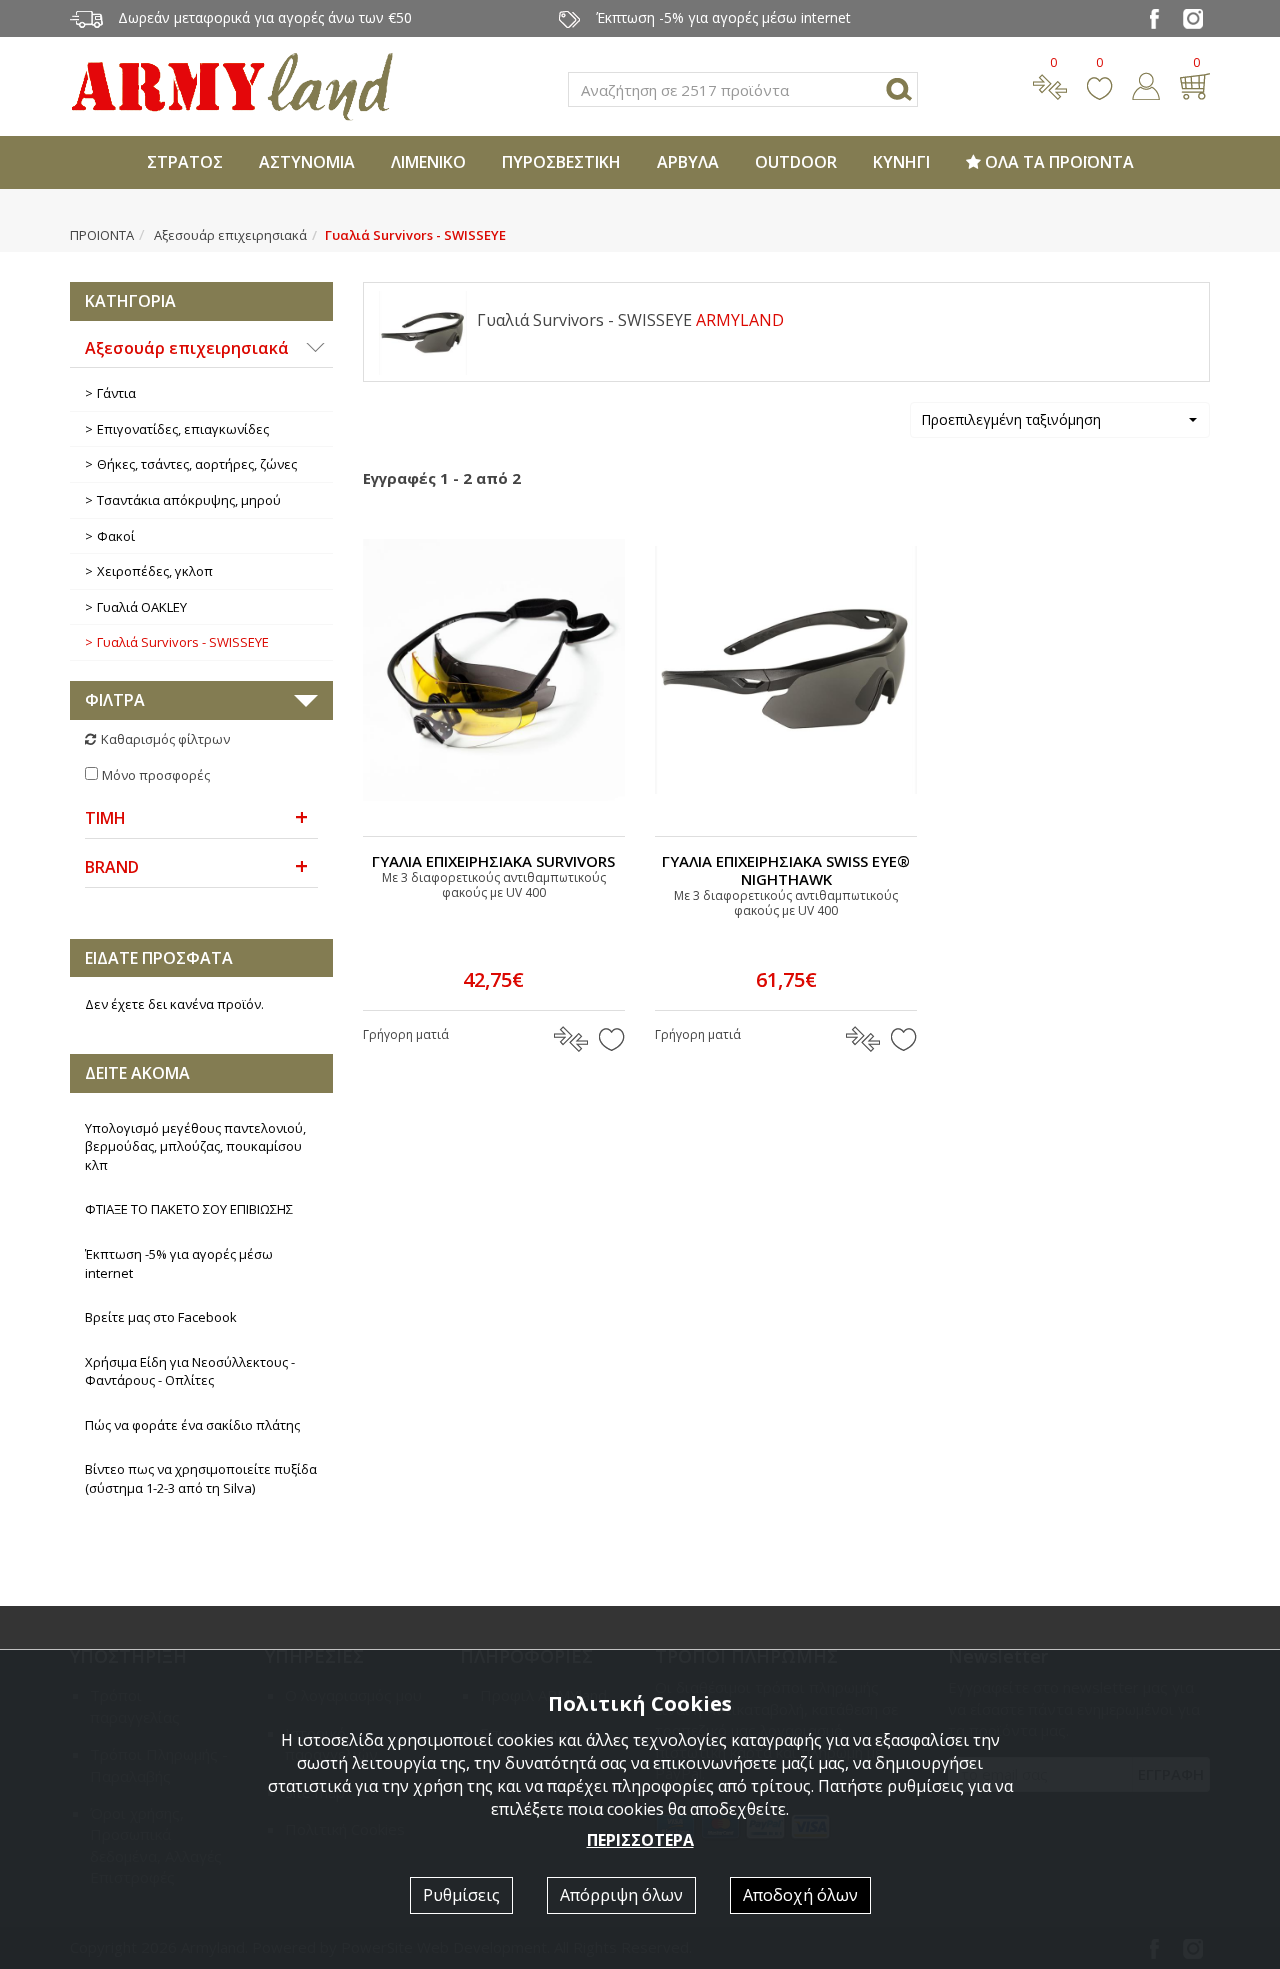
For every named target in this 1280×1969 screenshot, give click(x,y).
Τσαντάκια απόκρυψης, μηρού (189, 500)
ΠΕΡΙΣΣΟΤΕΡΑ (640, 1840)
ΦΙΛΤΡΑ (115, 700)
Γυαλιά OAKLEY (142, 607)
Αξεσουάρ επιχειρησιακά (230, 235)
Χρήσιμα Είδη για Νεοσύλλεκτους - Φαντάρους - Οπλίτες (190, 1371)
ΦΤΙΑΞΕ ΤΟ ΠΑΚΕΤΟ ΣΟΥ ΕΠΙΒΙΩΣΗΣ (189, 1209)
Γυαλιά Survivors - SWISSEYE (183, 642)
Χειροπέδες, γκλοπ (155, 571)
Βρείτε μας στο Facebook (161, 1317)
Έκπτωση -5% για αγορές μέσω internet (179, 1263)
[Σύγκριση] (1050, 84)
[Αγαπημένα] (1099, 84)
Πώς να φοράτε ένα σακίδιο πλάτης (192, 1425)
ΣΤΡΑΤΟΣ (185, 162)
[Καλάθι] (1194, 84)
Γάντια (116, 393)
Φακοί (116, 536)
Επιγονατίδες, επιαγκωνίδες (183, 429)
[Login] (1146, 84)
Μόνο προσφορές (156, 775)
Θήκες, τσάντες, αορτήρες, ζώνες (197, 464)
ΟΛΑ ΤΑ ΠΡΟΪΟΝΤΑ (1057, 162)
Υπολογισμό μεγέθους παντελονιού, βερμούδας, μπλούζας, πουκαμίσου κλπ (195, 1146)
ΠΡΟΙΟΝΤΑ (102, 235)
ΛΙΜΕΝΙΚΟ (428, 162)
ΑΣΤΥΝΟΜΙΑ (307, 162)
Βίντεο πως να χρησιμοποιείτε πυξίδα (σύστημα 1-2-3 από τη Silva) (201, 1478)
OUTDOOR (796, 162)
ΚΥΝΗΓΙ (901, 162)
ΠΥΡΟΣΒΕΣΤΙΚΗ (561, 162)
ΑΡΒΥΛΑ (688, 162)
